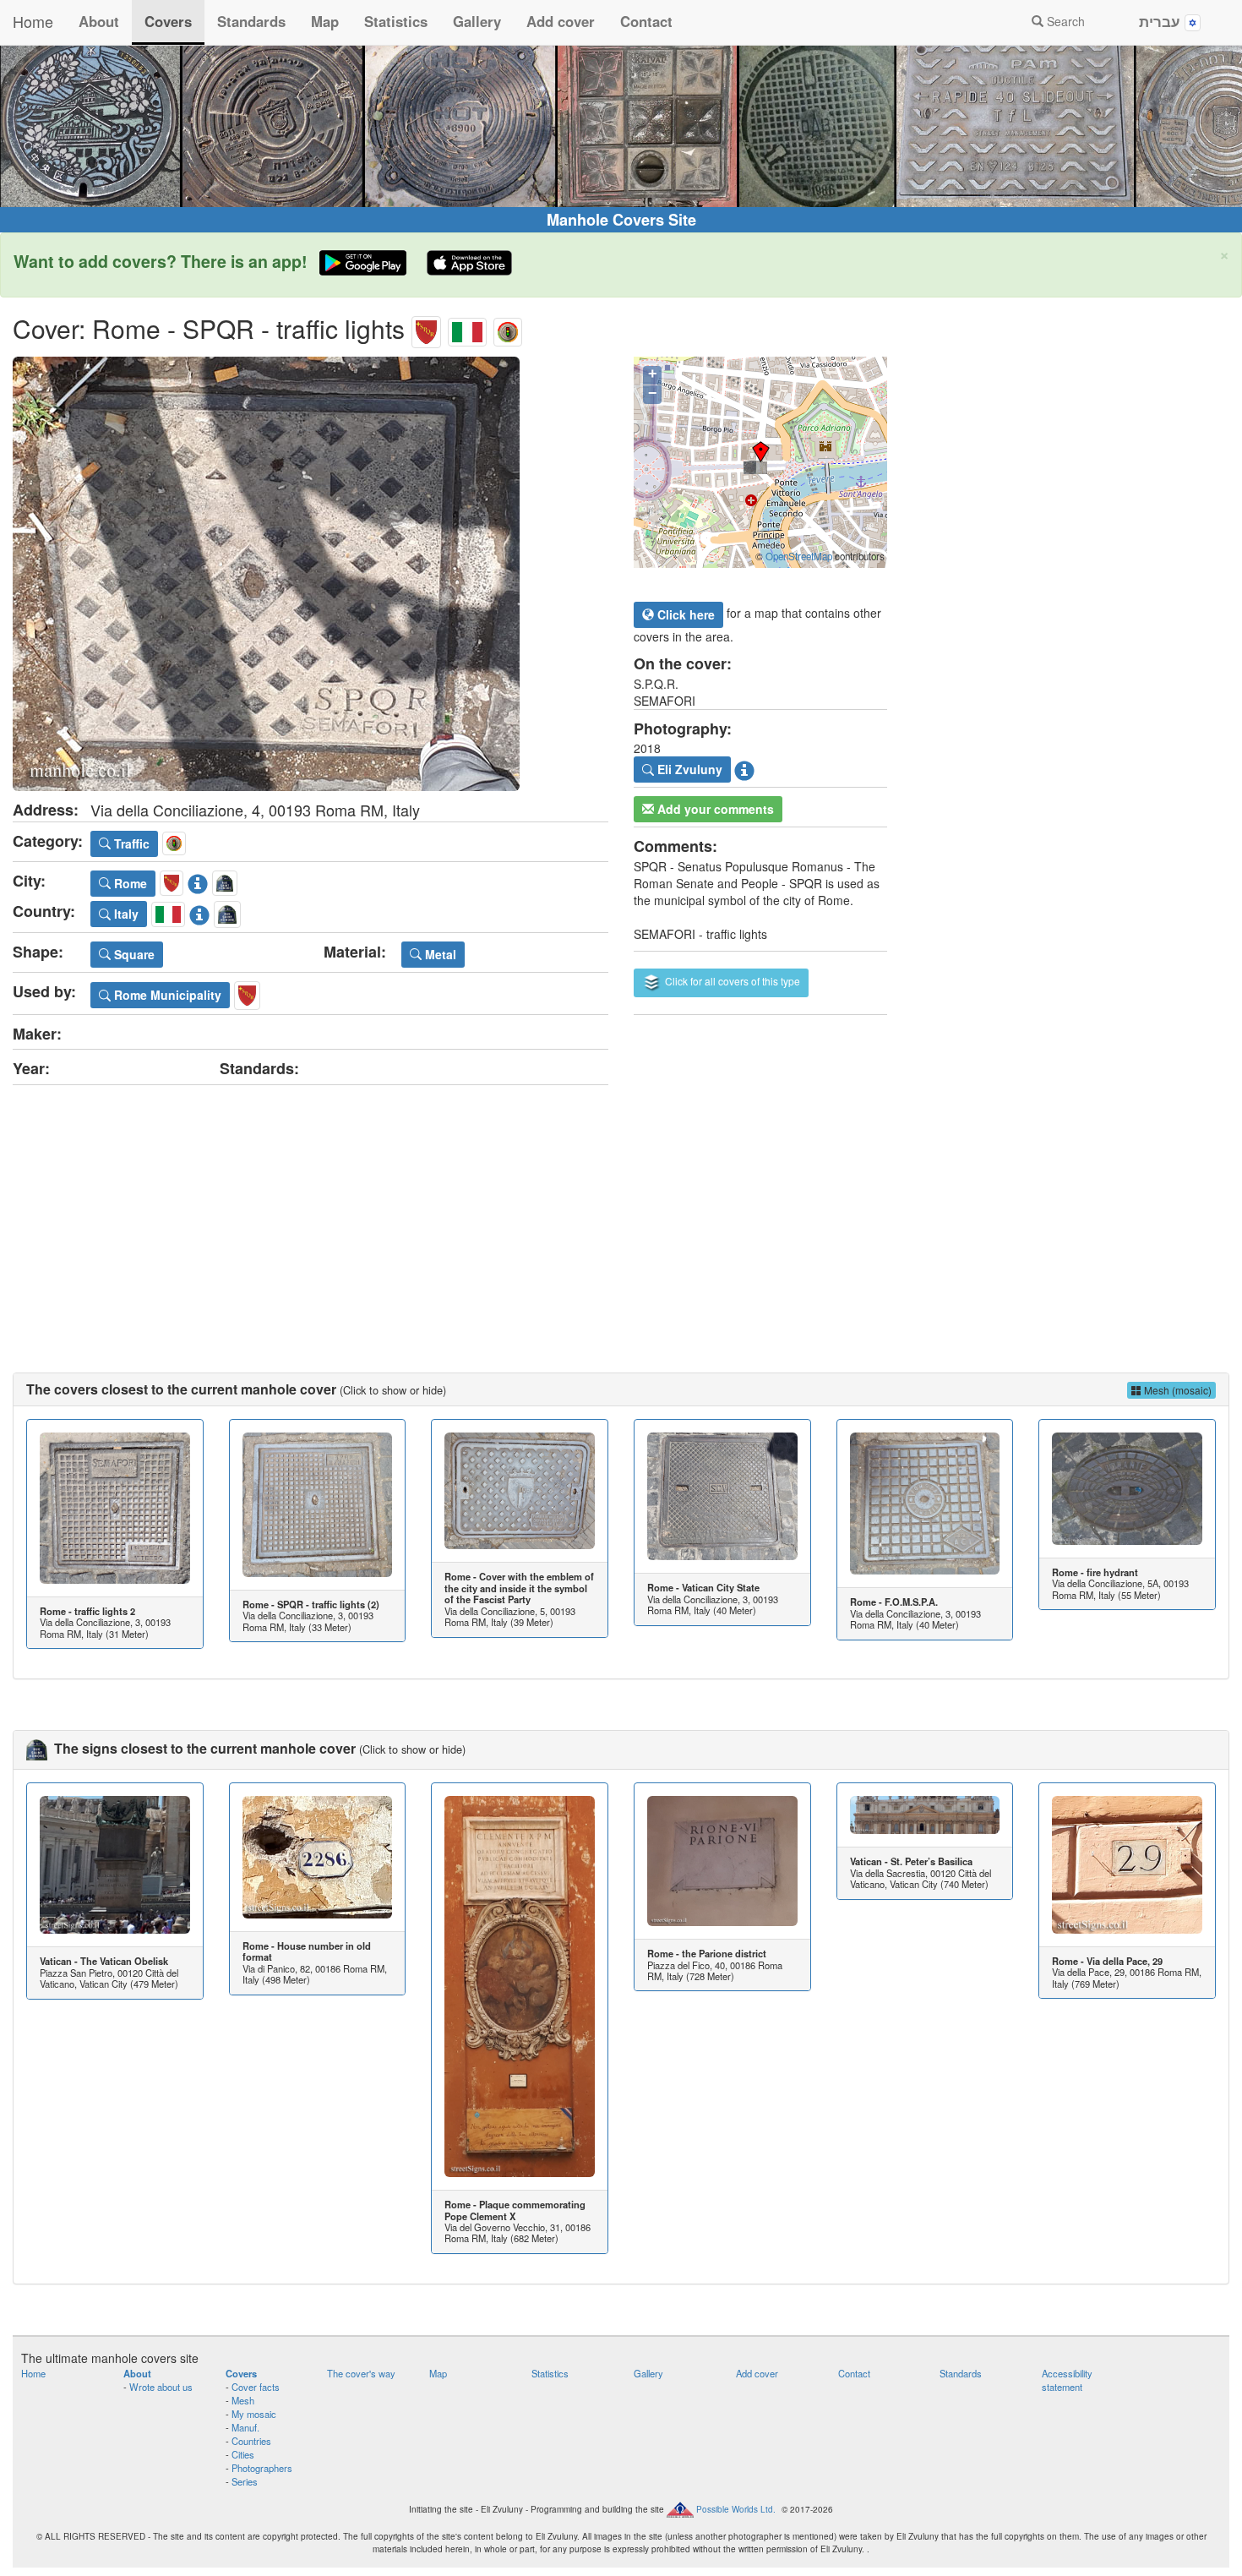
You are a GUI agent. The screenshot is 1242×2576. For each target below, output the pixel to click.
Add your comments (714, 809)
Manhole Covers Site (621, 220)
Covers (168, 21)
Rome (129, 883)
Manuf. (245, 2427)
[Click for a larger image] (310, 574)
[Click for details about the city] (198, 881)
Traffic (130, 843)
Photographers (262, 2468)
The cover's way (361, 2373)
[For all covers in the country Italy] (467, 328)
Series (245, 2481)
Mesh (243, 2400)
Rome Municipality (166, 995)
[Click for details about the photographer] (744, 767)
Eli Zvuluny (688, 769)
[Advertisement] (621, 1212)
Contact (646, 21)
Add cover (561, 21)
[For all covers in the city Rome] (426, 328)
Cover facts (256, 2387)
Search (1064, 21)
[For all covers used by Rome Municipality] (247, 992)
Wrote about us (161, 2387)
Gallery (477, 21)
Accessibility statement (1067, 2380)
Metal (439, 954)
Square (133, 954)
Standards (251, 21)
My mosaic (254, 2414)
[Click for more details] (115, 1508)
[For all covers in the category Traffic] (508, 328)
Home (33, 21)
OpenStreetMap (799, 556)
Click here (684, 614)
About (99, 21)
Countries (251, 2441)
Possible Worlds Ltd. (736, 2509)
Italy (125, 914)
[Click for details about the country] (199, 911)
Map (325, 21)
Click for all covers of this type (731, 981)
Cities (243, 2454)
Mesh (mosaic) (1177, 1390)
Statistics (396, 21)
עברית (1162, 21)
